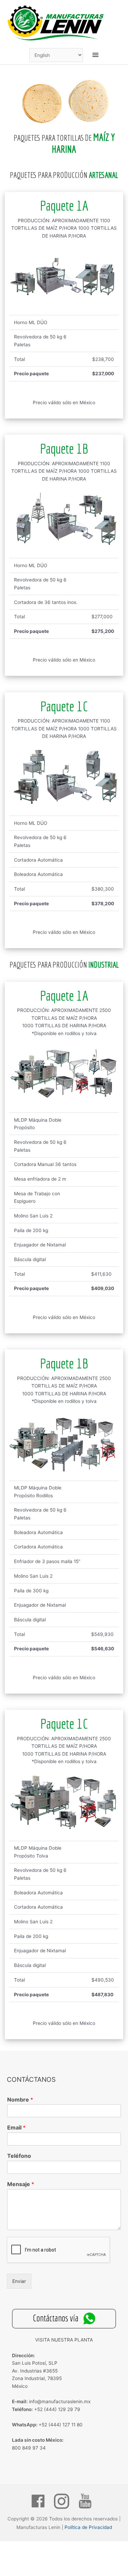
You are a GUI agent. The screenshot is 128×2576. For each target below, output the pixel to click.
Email (16, 2127)
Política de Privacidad (88, 2527)
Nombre (20, 2100)
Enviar (19, 2281)
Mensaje (21, 2184)
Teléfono (19, 2156)
